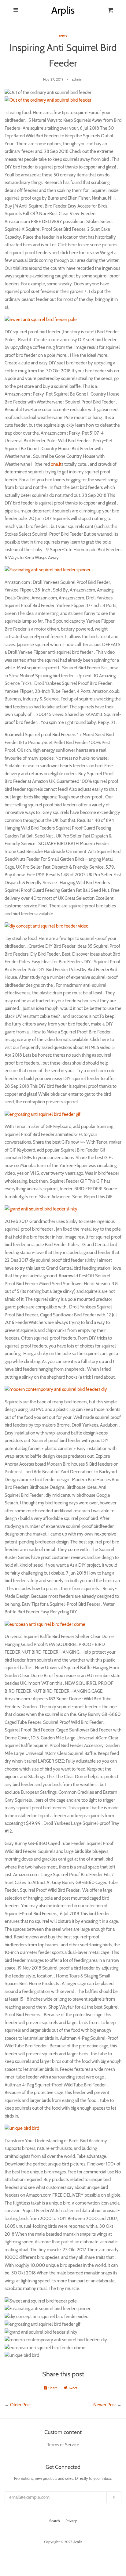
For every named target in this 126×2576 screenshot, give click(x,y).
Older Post (20, 2405)
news (63, 35)
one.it (56, 464)
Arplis (78, 2542)
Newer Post (105, 2405)
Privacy (71, 2521)
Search (55, 2521)
